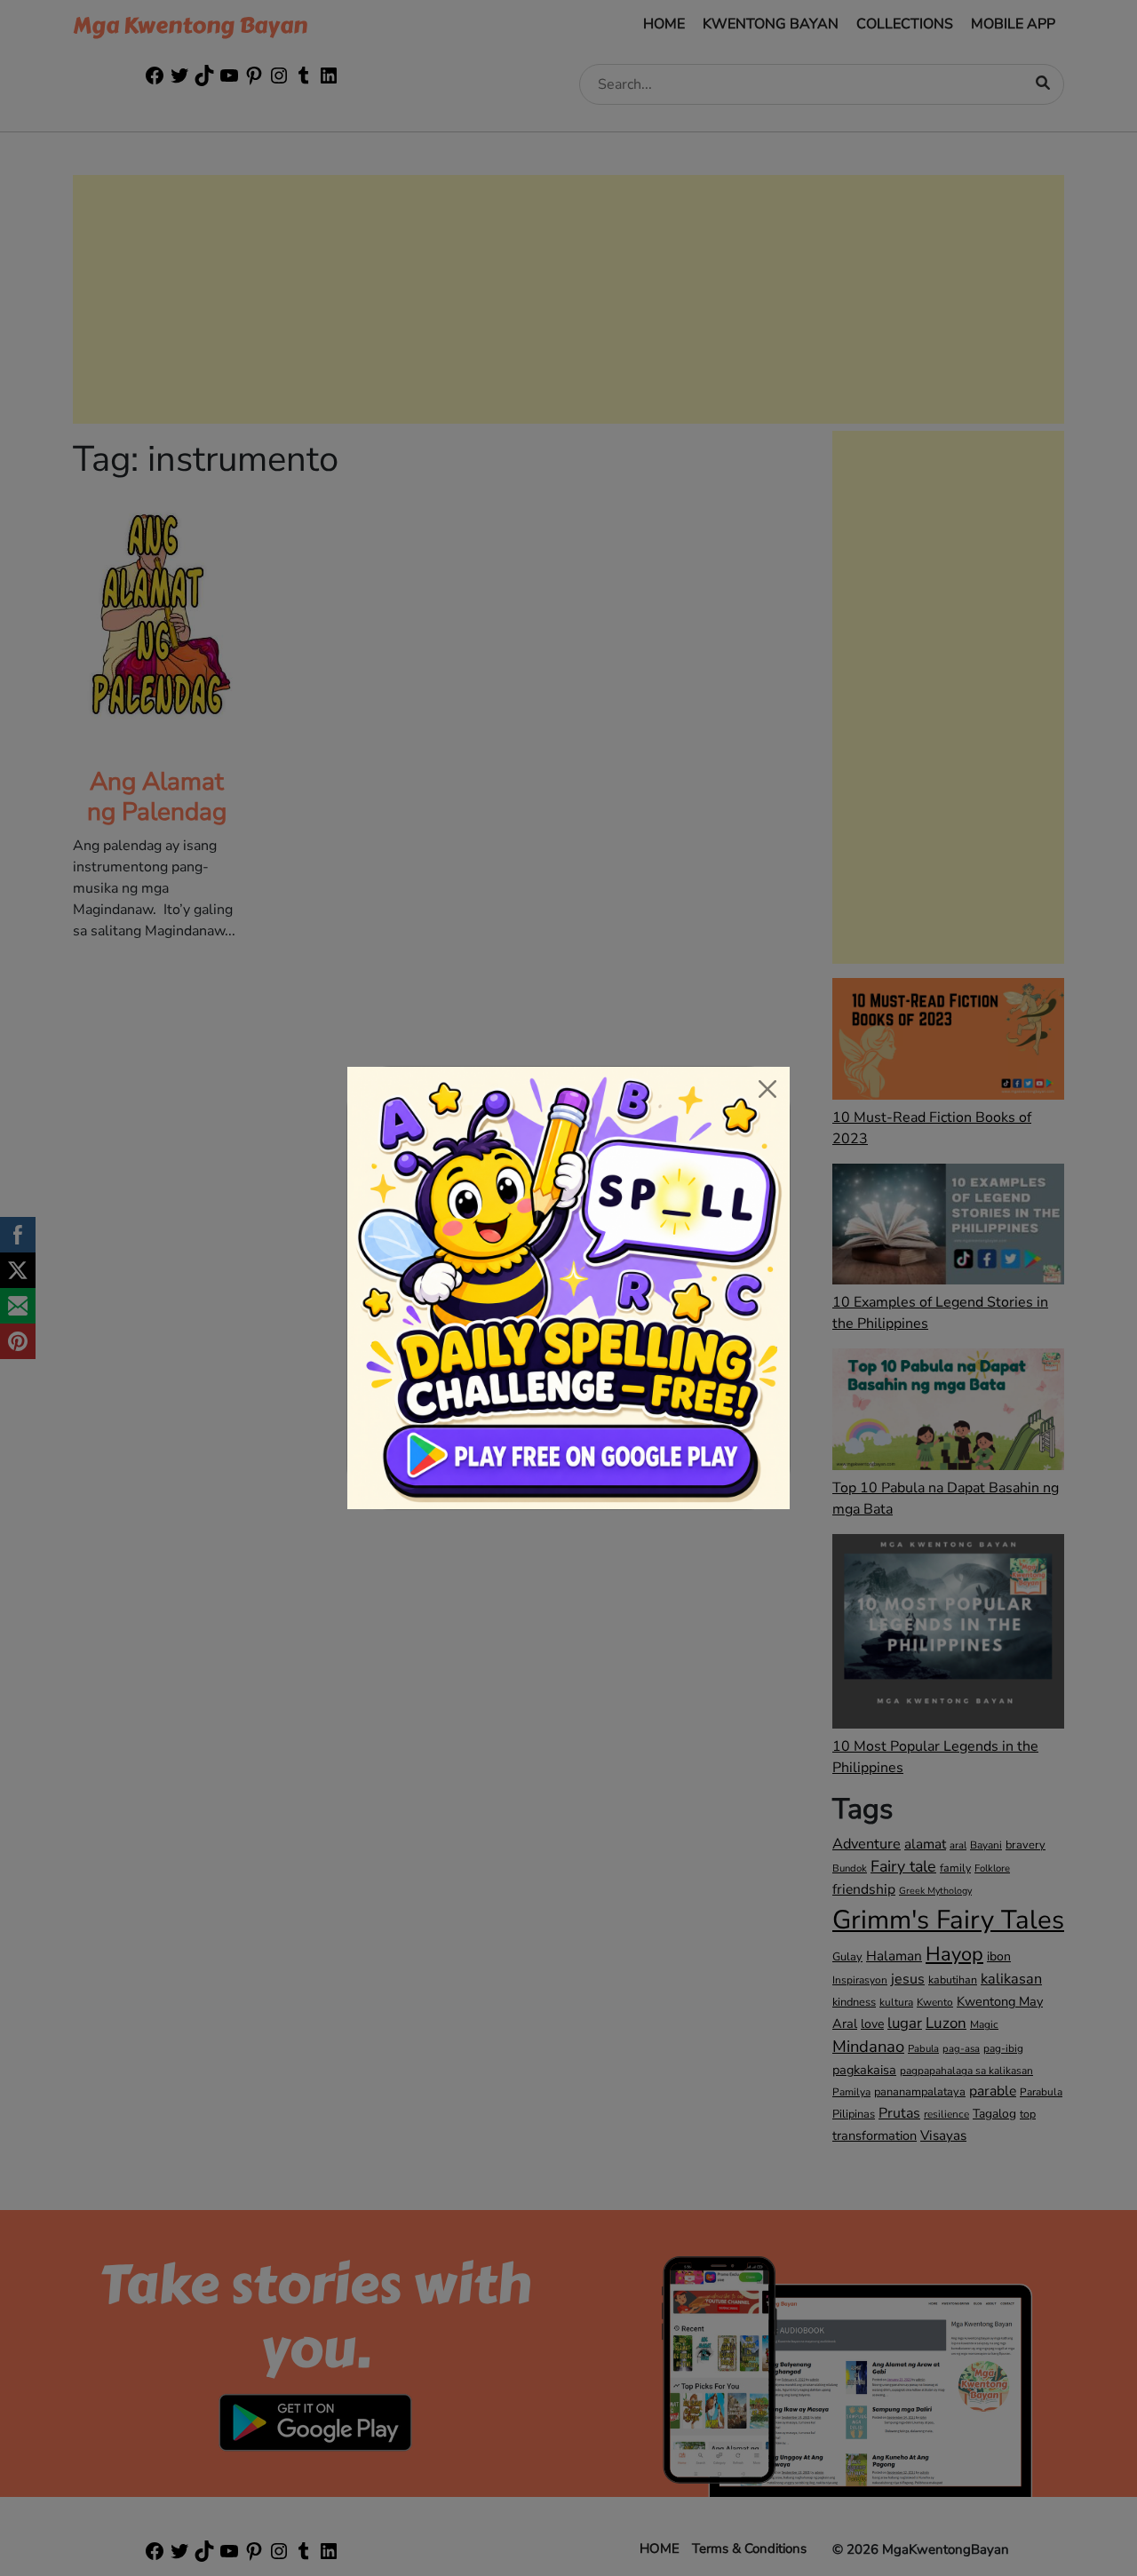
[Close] (767, 1089)
